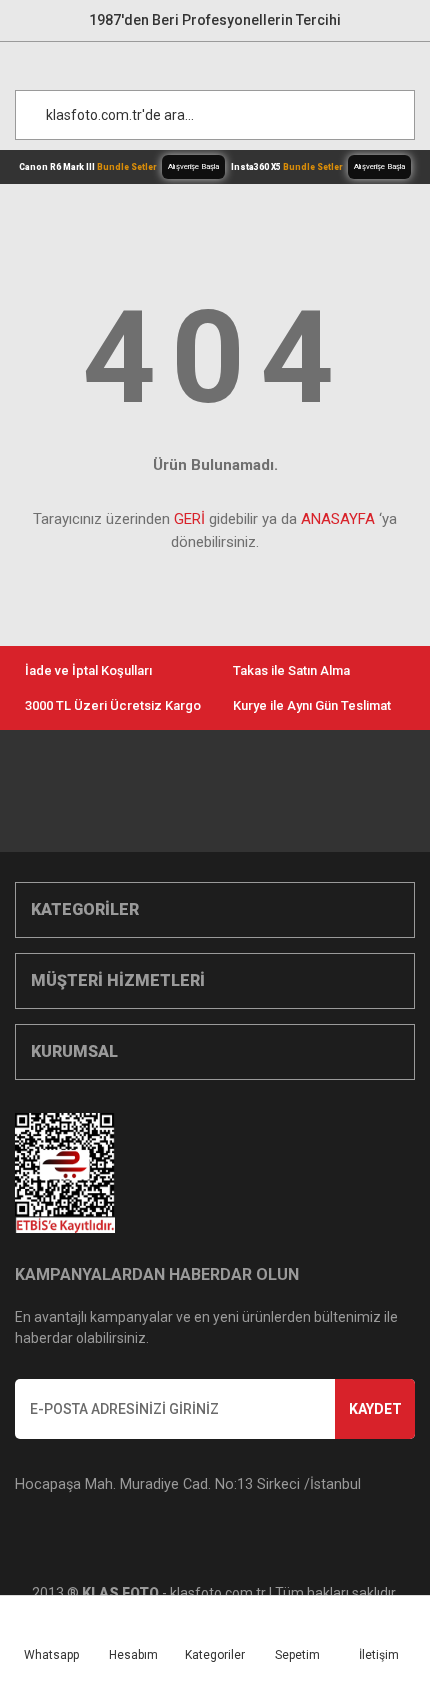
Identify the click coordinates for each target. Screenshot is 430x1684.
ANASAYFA (338, 519)
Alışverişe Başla (193, 166)
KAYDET (375, 1409)
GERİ (189, 519)
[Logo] (225, 61)
